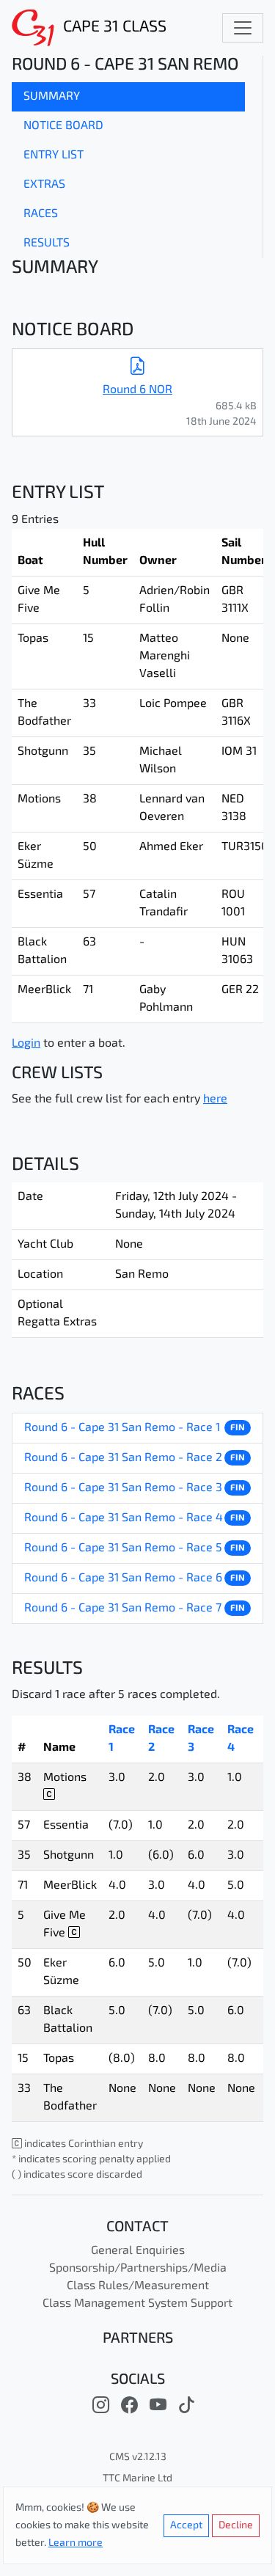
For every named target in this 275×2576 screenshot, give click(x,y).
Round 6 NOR (137, 390)
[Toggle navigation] (243, 28)
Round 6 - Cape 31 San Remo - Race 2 (123, 1458)
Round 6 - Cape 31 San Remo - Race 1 (122, 1428)
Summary (52, 97)
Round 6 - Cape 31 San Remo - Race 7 (123, 1609)
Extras (44, 185)
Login (26, 1044)
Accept (186, 2526)
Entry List (54, 155)
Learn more (76, 2543)
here (215, 1099)
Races (41, 214)
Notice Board (63, 126)
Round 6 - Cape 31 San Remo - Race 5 (123, 1548)
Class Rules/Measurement (138, 2286)
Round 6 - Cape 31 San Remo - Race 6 (123, 1578)
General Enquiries (138, 2251)
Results (47, 244)
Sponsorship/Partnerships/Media (138, 2269)
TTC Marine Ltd (137, 2479)
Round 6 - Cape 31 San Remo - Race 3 (123, 1488)
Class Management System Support (137, 2304)
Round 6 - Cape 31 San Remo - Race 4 (124, 1518)
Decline (236, 2526)
